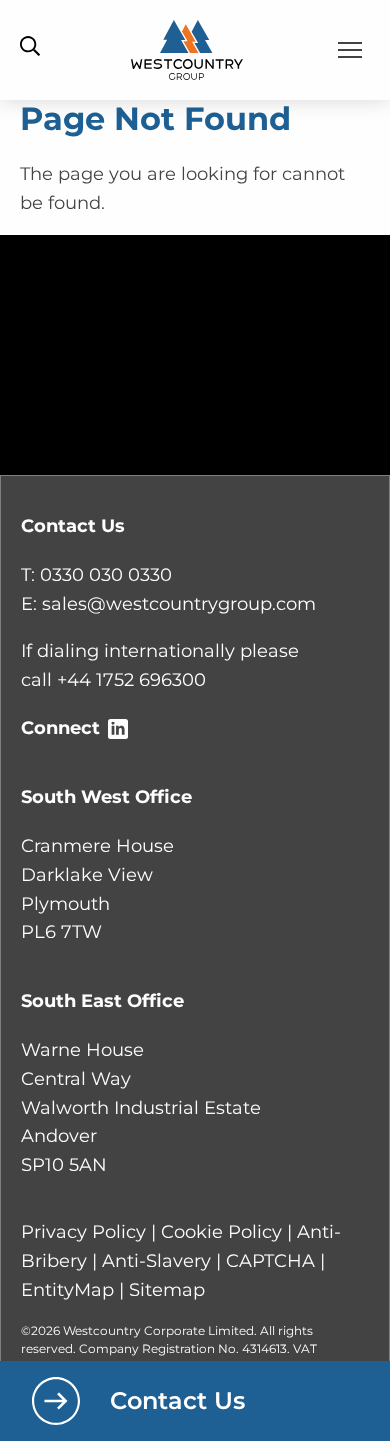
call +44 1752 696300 (113, 680)
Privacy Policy (83, 1232)
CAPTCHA (270, 1261)
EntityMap (67, 1290)
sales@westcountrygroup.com (179, 604)
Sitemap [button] (167, 1290)
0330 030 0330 (106, 575)
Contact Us (177, 1400)
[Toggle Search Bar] (30, 47)
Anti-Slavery (156, 1261)
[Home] (187, 49)
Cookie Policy (221, 1232)
